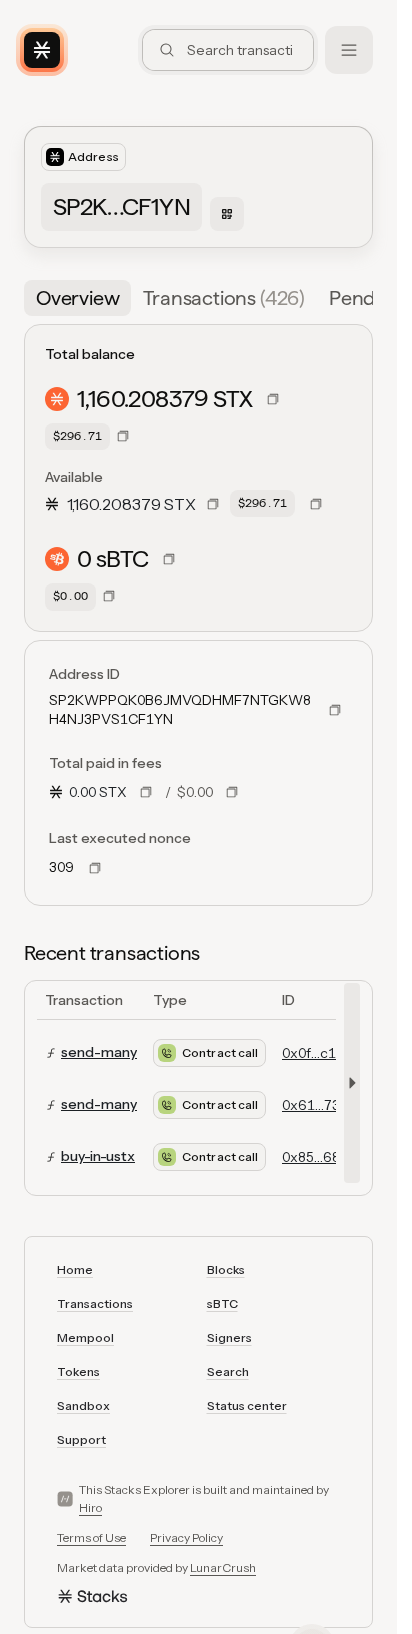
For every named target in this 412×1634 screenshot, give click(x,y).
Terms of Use (91, 1537)
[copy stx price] (146, 792)
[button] (361, 298)
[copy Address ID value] (335, 710)
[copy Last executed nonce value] (95, 868)
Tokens (78, 1371)
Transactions (95, 1303)
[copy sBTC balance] (169, 559)
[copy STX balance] (273, 399)
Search (228, 1371)
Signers (229, 1337)
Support (81, 1439)
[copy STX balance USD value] (123, 436)
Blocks (226, 1269)
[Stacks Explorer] (42, 50)
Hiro (90, 1507)
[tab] (77, 298)
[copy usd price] (232, 792)
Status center (247, 1405)
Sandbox (83, 1405)
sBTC (222, 1303)
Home (75, 1269)
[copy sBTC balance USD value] (109, 596)
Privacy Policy (186, 1537)
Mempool (85, 1337)
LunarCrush (223, 1567)
